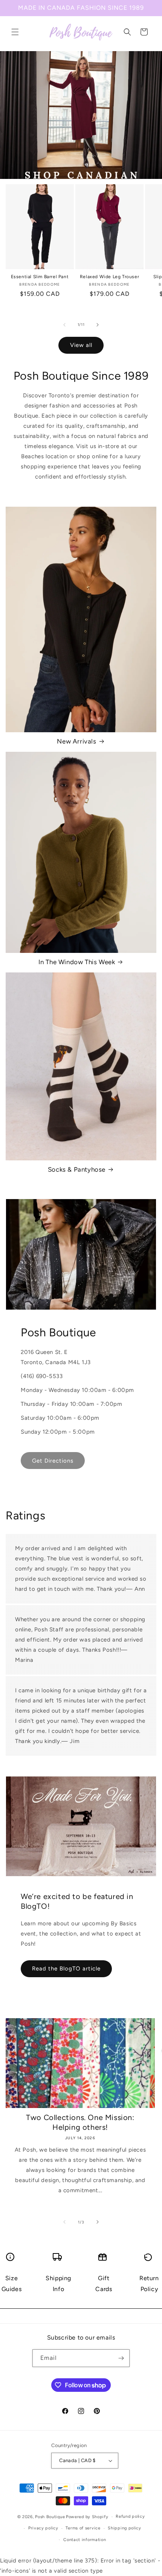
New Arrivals (76, 741)
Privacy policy (43, 2528)
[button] (15, 32)
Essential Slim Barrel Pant (40, 277)
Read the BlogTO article (66, 1969)
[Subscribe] (121, 2358)
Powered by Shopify (87, 2517)
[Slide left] (64, 325)
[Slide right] (98, 325)
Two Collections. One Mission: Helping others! (80, 2122)
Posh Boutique (50, 2517)
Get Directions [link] (53, 1461)
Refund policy (130, 2516)
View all (81, 345)
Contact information (85, 2540)
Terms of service (83, 2528)
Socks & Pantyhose (77, 1169)
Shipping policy (125, 2528)
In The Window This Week (77, 962)
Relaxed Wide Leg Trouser (109, 277)
